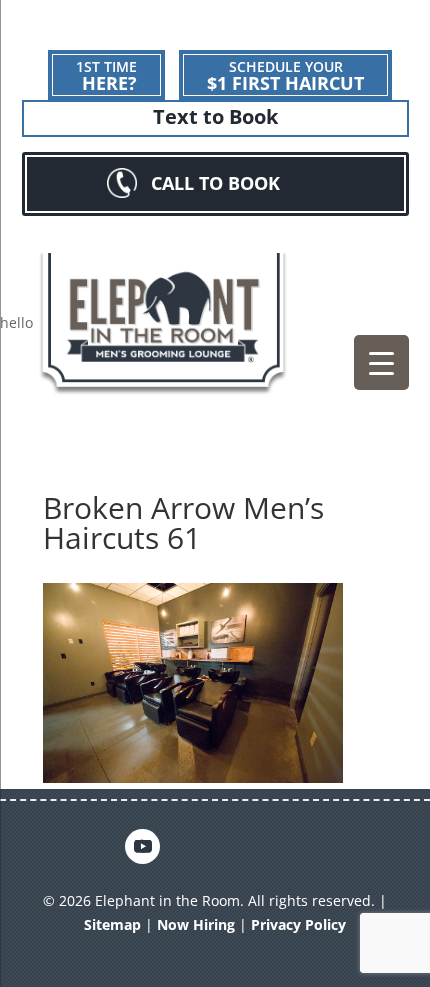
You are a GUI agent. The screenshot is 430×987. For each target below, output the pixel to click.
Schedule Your (285, 76)
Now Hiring (196, 924)
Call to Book (215, 183)
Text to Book (215, 117)
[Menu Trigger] (381, 362)
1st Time (106, 76)
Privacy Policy (298, 924)
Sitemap (112, 924)
